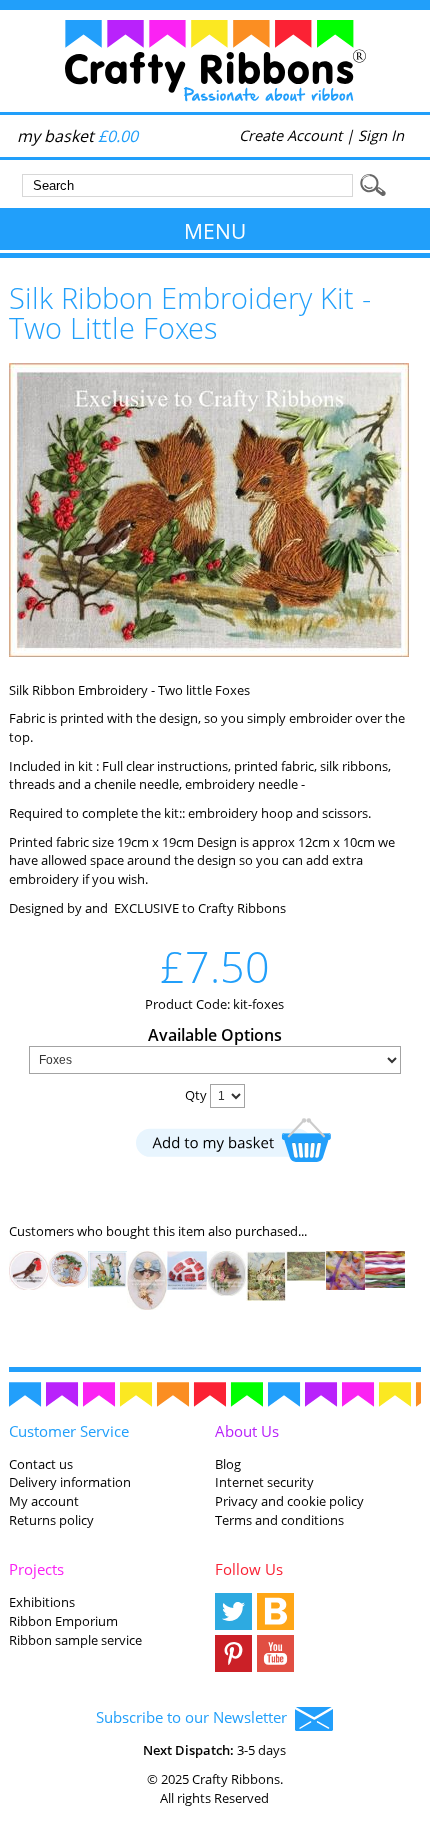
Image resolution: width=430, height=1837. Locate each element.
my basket (77, 136)
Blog (228, 1464)
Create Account (290, 135)
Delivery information (70, 1482)
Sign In (381, 135)
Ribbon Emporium (63, 1621)
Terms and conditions (279, 1520)
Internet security (264, 1482)
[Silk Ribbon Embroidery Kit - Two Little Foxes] (209, 652)
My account (44, 1501)
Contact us (41, 1464)
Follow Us (249, 1569)
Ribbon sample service (75, 1640)
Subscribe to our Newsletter (195, 1717)
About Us (247, 1431)
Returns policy (51, 1520)
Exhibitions (42, 1602)
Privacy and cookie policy (289, 1501)
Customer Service (69, 1431)
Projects (36, 1569)
